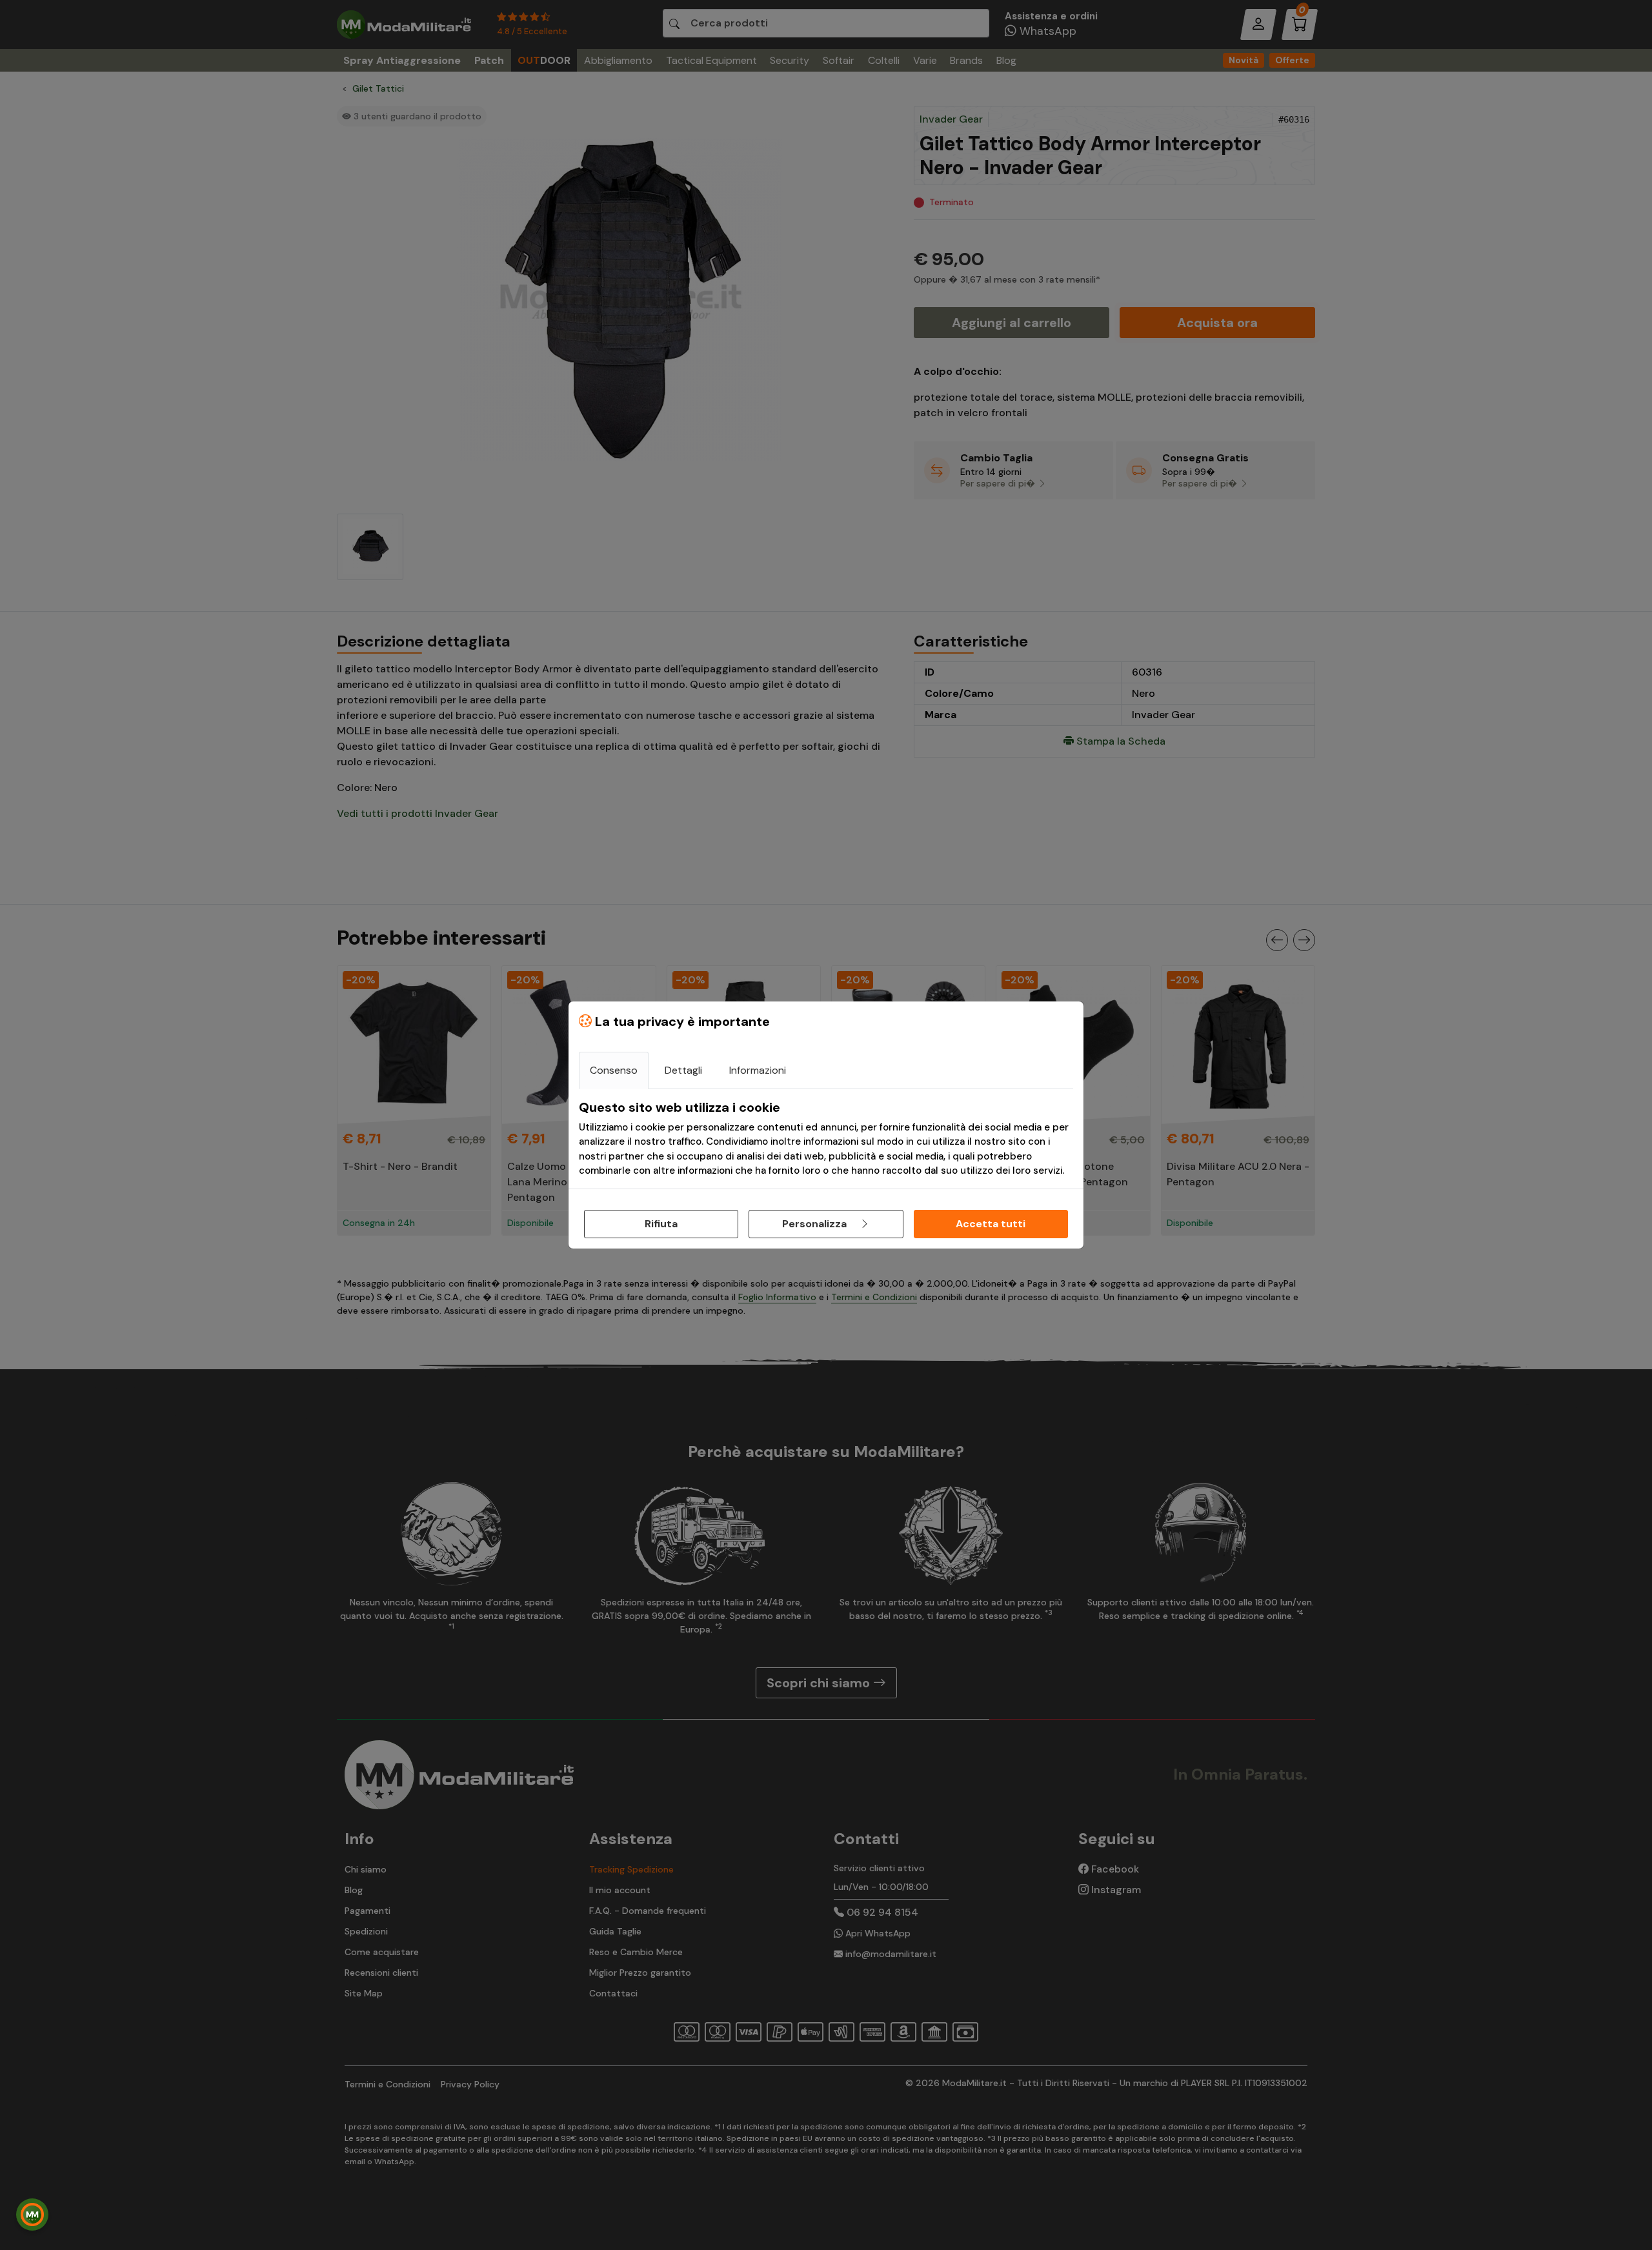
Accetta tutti (991, 1224)
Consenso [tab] (614, 1070)
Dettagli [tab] (683, 1070)
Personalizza (816, 1224)
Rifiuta (661, 1224)
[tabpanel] (826, 1139)
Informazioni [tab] (758, 1070)
